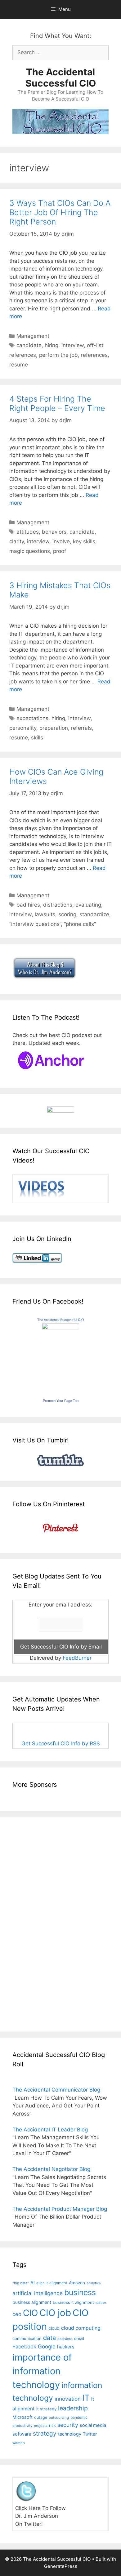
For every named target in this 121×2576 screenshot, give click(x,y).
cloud (54, 2328)
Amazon (77, 2283)
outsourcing (59, 2418)
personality (23, 728)
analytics (94, 2283)
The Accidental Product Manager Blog (60, 2209)
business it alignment (73, 2302)
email (79, 2338)
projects (41, 2426)
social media (93, 2425)
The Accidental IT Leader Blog (50, 2130)
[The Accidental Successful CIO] (60, 1328)
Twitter (90, 2434)
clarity (17, 541)
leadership (73, 2408)
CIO (30, 2313)
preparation (54, 728)
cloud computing (81, 2328)
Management (33, 336)
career (101, 2303)
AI (33, 2283)
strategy (45, 2434)
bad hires (28, 905)
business (80, 2292)
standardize (94, 914)
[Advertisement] (31, 1923)
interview (73, 345)
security (68, 2425)
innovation (68, 2399)
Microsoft (22, 2417)
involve (61, 541)
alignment (58, 2283)
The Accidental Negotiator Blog (51, 2169)
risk (52, 2425)
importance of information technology (42, 2371)
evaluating (88, 905)
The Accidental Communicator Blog (56, 2090)
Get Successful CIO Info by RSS (61, 1743)
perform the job (58, 355)
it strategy (46, 2409)
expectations (32, 718)
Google (47, 2347)
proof (60, 551)
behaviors (54, 532)
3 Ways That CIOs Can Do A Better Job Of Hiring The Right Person (60, 212)
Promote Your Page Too (61, 1401)
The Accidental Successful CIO (61, 78)
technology (70, 2434)
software (22, 2434)
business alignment (32, 2302)
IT (86, 2398)
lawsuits (45, 914)
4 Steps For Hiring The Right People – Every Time (57, 403)
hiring (52, 345)
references (94, 355)
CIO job (55, 2313)
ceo (17, 2314)
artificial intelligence (38, 2293)
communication (27, 2338)
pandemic (79, 2417)
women (19, 2443)
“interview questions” (35, 924)
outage (41, 2417)
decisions (65, 2339)
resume (19, 365)
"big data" (21, 2283)
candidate (29, 345)
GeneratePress (61, 2566)
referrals (81, 728)
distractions (58, 905)
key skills (84, 541)
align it (42, 2283)
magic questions (30, 551)
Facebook (24, 2347)
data (49, 2338)
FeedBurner (77, 1658)
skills (37, 738)
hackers (66, 2347)
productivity (22, 2426)
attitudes (28, 532)
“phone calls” (80, 924)
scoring (67, 914)
